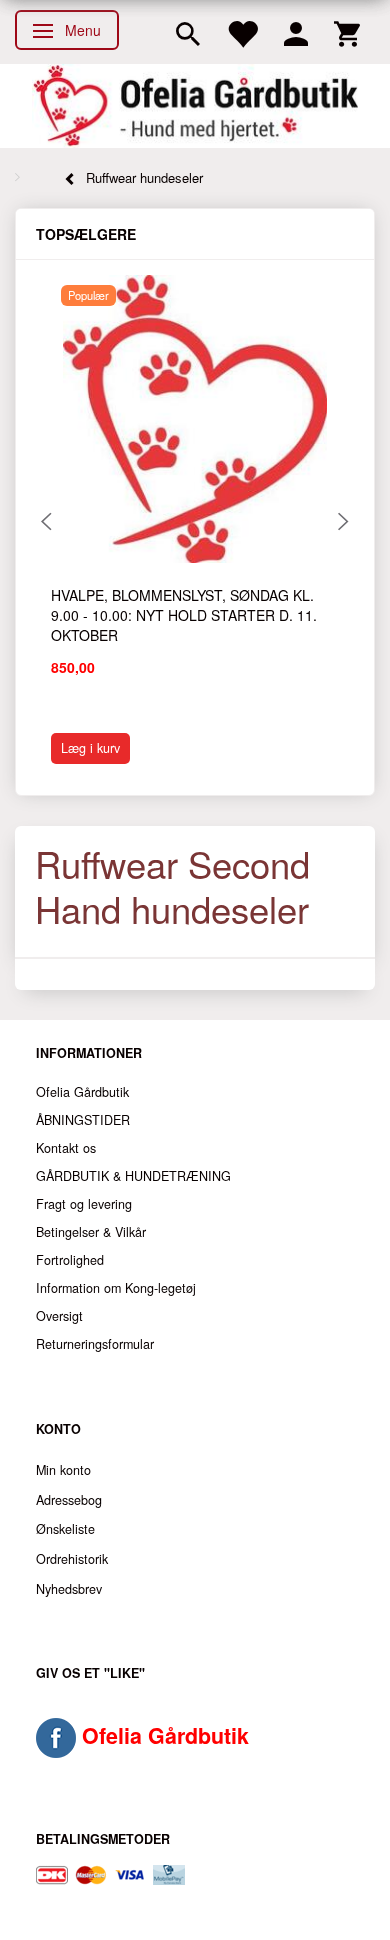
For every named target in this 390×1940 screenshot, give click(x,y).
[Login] (296, 32)
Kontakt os (66, 1148)
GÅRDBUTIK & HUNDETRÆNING (133, 1176)
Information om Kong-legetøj (116, 1288)
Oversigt (59, 1316)
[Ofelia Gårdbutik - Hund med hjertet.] (195, 106)
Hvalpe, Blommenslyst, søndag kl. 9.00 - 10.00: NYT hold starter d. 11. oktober (184, 615)
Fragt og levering (84, 1204)
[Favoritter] (242, 32)
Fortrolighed (70, 1260)
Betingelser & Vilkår (91, 1232)
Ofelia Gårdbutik (82, 1092)
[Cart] (347, 32)
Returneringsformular (95, 1344)
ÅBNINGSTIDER (83, 1120)
